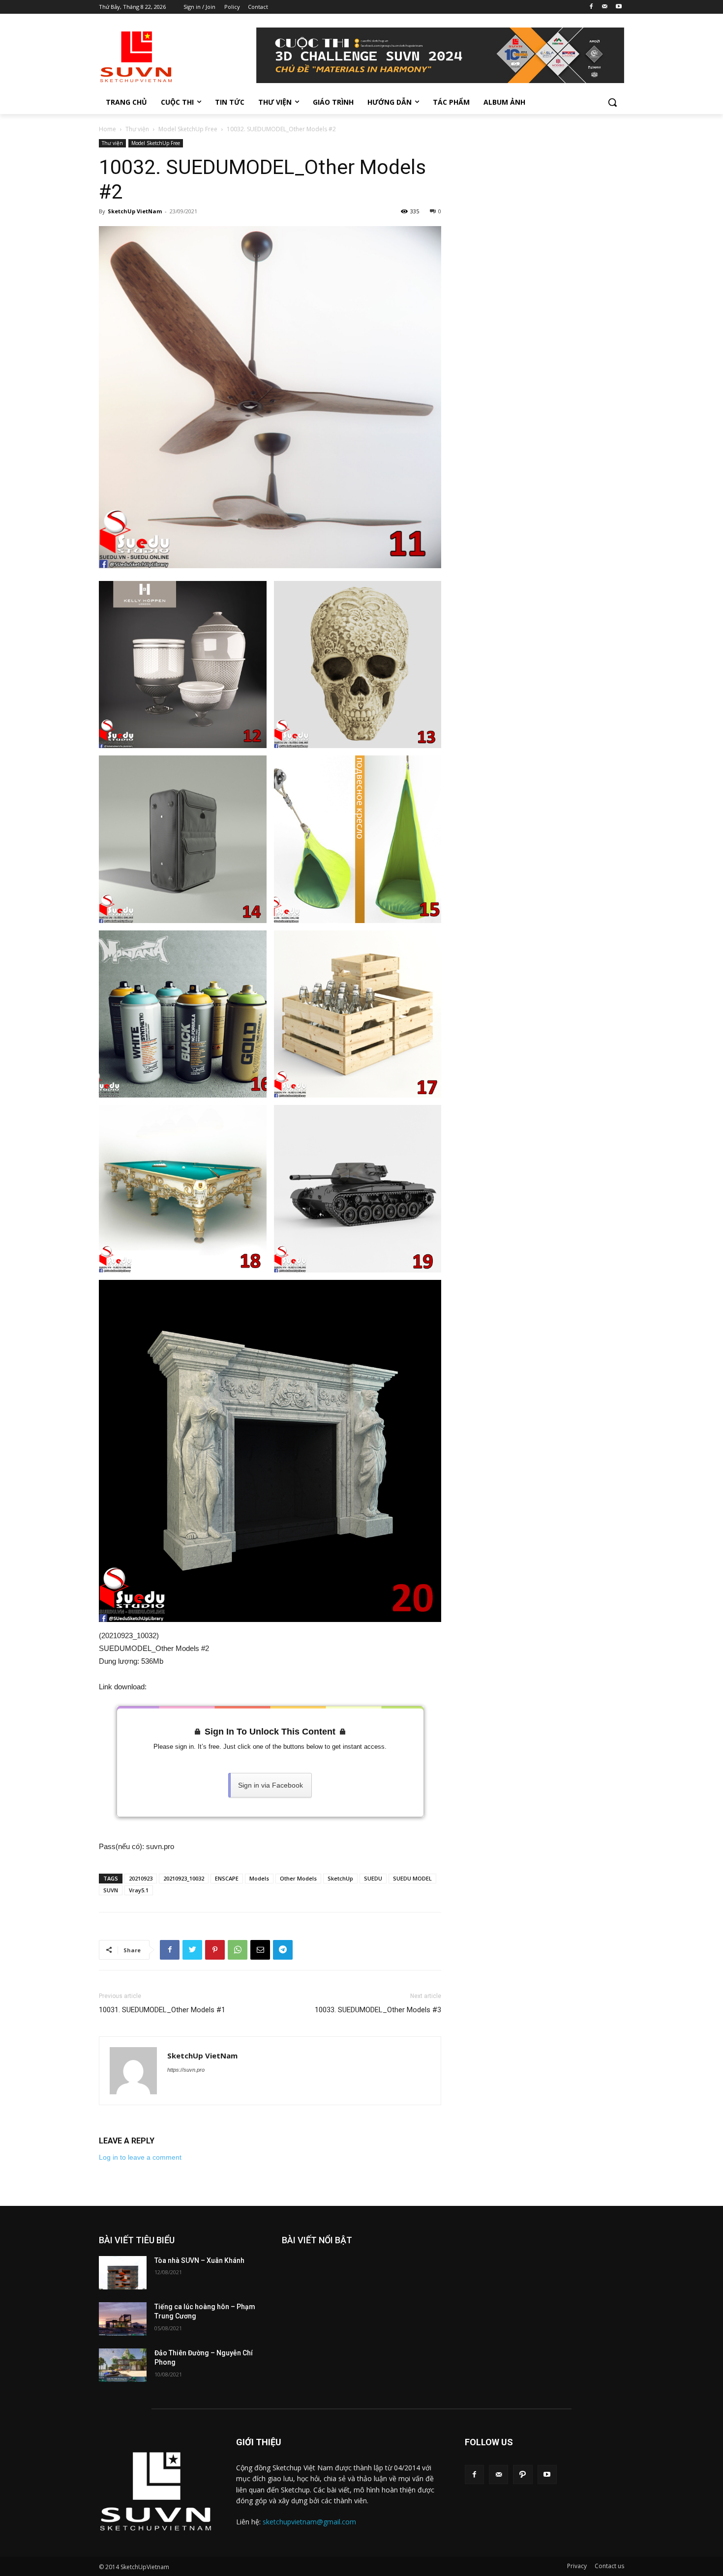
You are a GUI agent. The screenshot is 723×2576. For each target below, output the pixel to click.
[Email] (260, 1950)
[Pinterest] (215, 1950)
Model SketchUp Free (188, 129)
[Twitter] (192, 1950)
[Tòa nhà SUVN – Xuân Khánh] (123, 2273)
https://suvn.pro (186, 2070)
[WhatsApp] (238, 1950)
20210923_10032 (184, 1878)
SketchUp (340, 1878)
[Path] (523, 2475)
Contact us (609, 2566)
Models (259, 1878)
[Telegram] (283, 1950)
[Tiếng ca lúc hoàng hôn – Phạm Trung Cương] (123, 2319)
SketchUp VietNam (135, 211)
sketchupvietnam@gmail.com (309, 2522)
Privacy (577, 2566)
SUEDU (373, 1878)
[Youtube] (618, 7)
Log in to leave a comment (140, 2157)
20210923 (141, 1878)
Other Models (298, 1878)
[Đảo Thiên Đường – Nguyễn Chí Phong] (123, 2365)
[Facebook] (591, 7)
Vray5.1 (139, 1890)
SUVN (111, 1890)
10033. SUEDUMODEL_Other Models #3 (378, 2010)
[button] (612, 102)
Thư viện (137, 129)
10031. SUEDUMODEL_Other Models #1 (162, 2010)
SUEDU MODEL (412, 1878)
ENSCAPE (227, 1878)
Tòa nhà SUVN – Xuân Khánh (199, 2260)
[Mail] (605, 7)
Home (107, 129)
